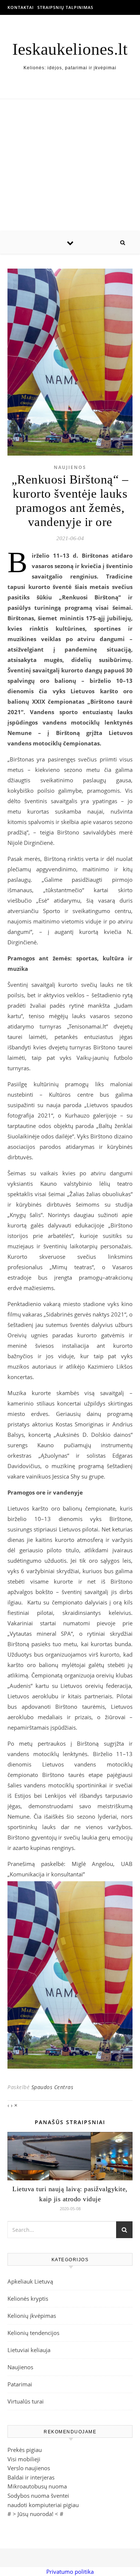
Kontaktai (21, 7)
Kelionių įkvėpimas (32, 2316)
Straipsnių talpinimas (65, 7)
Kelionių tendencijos (33, 2333)
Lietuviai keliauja (29, 2350)
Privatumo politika (70, 2572)
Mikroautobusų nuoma (37, 2486)
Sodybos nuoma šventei (38, 2496)
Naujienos (70, 467)
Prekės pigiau (25, 2450)
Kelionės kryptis (28, 2298)
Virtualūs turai (26, 2401)
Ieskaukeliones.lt (70, 49)
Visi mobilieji (24, 2459)
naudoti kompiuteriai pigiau (43, 2505)
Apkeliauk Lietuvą (30, 2281)
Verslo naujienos (29, 2468)
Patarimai (20, 2384)
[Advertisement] (70, 165)
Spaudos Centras (52, 2087)
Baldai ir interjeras (31, 2477)
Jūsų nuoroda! (35, 2514)
